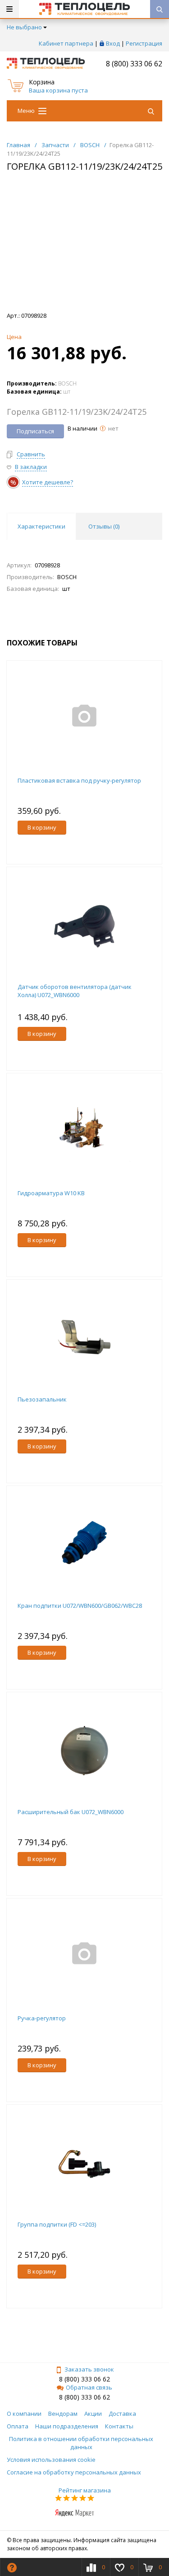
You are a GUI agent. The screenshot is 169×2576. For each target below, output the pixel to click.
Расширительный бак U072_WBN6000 (71, 1812)
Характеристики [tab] (41, 526)
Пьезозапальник (42, 1399)
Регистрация (144, 43)
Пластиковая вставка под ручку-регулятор (79, 780)
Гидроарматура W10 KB (51, 1193)
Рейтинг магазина (85, 2490)
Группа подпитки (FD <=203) (57, 2224)
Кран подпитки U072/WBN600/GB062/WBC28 (80, 1606)
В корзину (42, 827)
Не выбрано (24, 27)
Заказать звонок (89, 2369)
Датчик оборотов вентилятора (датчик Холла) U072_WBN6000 (75, 991)
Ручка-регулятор (42, 2018)
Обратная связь (89, 2387)
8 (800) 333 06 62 (134, 64)
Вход (113, 43)
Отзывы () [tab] (104, 526)
